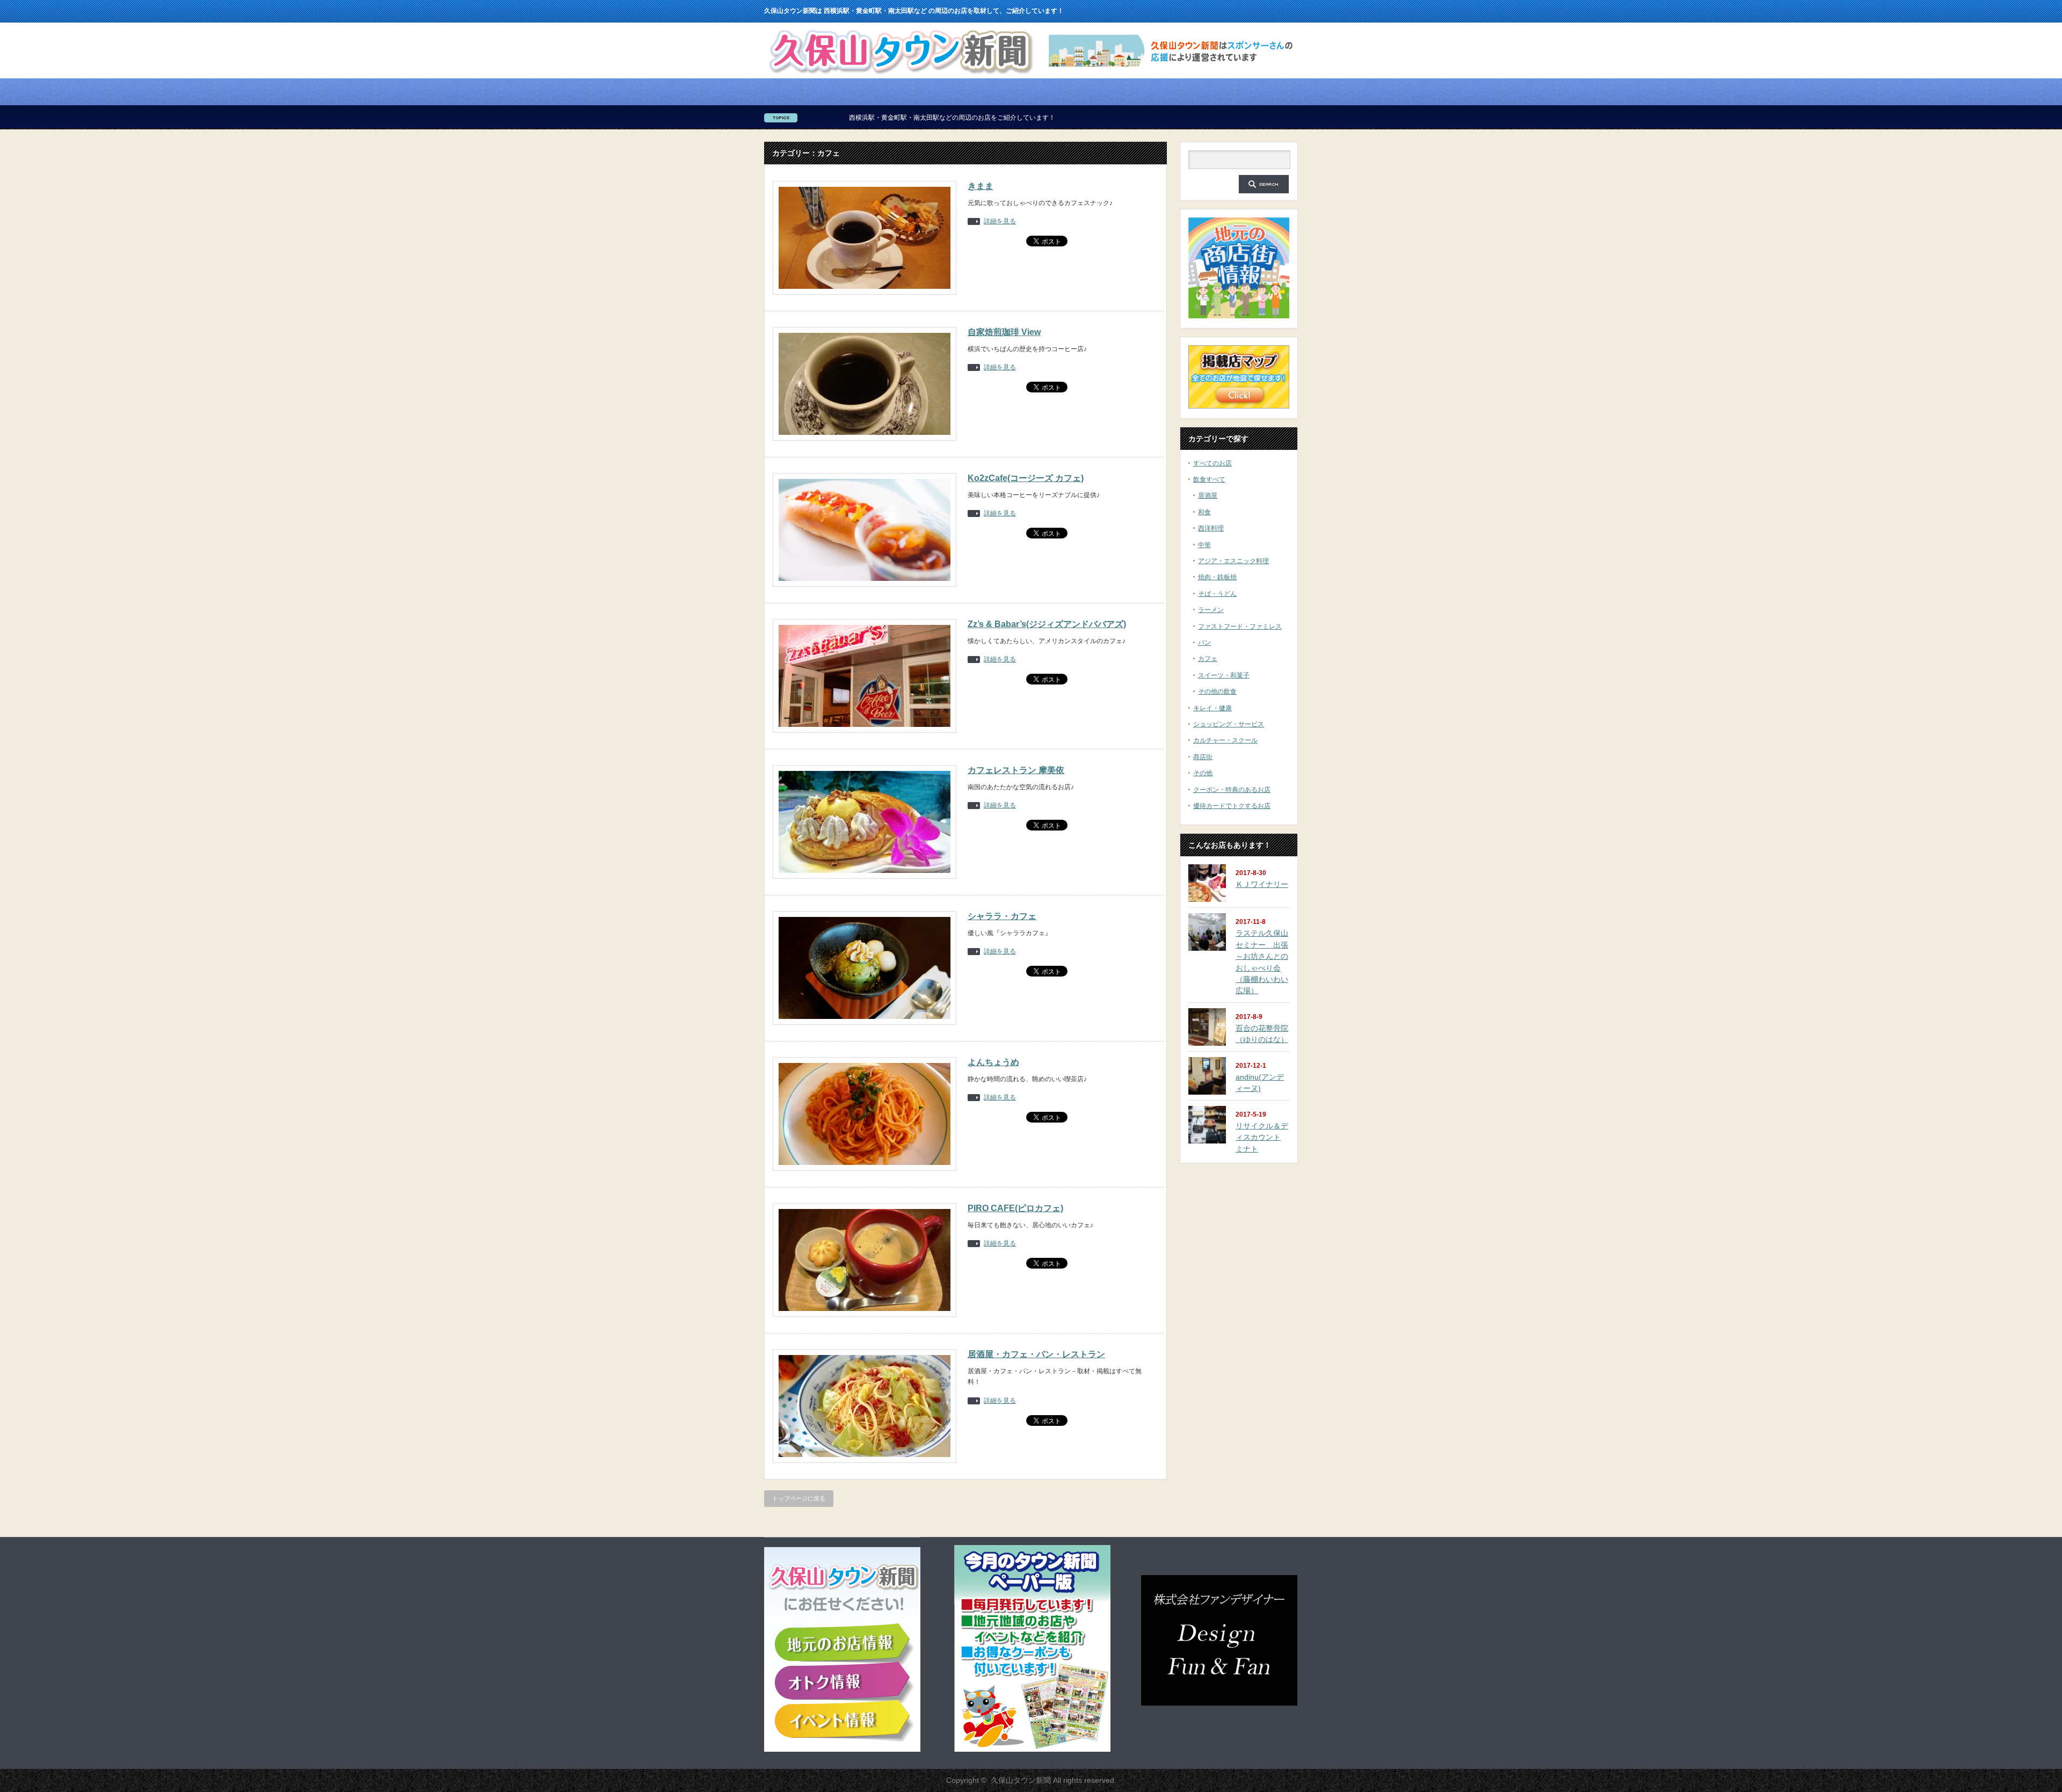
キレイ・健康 (1212, 708)
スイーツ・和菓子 (1224, 675)
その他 (1203, 773)
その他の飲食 (1217, 691)
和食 (1204, 512)
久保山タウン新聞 (1021, 1780)
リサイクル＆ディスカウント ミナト (1262, 1137)
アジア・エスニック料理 (1233, 561)
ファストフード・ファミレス (1240, 627)
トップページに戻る (799, 1498)
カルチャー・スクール (1225, 740)
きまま (981, 186)
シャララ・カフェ (1002, 916)
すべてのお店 (1212, 463)
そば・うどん (1217, 594)
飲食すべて (1209, 479)
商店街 (1203, 757)
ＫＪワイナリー (1262, 884)
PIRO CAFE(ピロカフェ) (1015, 1208)
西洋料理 (1211, 528)
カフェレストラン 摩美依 (1016, 770)
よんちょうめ (993, 1062)
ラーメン (1211, 610)
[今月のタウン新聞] (1032, 1750)
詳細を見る (1000, 221)
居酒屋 (1208, 496)
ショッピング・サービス (1229, 724)
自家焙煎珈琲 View (1004, 332)
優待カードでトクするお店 (1232, 806)
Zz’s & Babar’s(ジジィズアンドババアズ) (1047, 624)
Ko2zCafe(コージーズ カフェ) (1026, 478)
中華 (1204, 545)
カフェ (1208, 659)
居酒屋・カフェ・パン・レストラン (1036, 1354)
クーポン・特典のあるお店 (1232, 790)
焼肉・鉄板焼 (1217, 577)
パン (1204, 643)
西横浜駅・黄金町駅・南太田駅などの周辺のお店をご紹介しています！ (809, 118)
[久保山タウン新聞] (900, 75)
